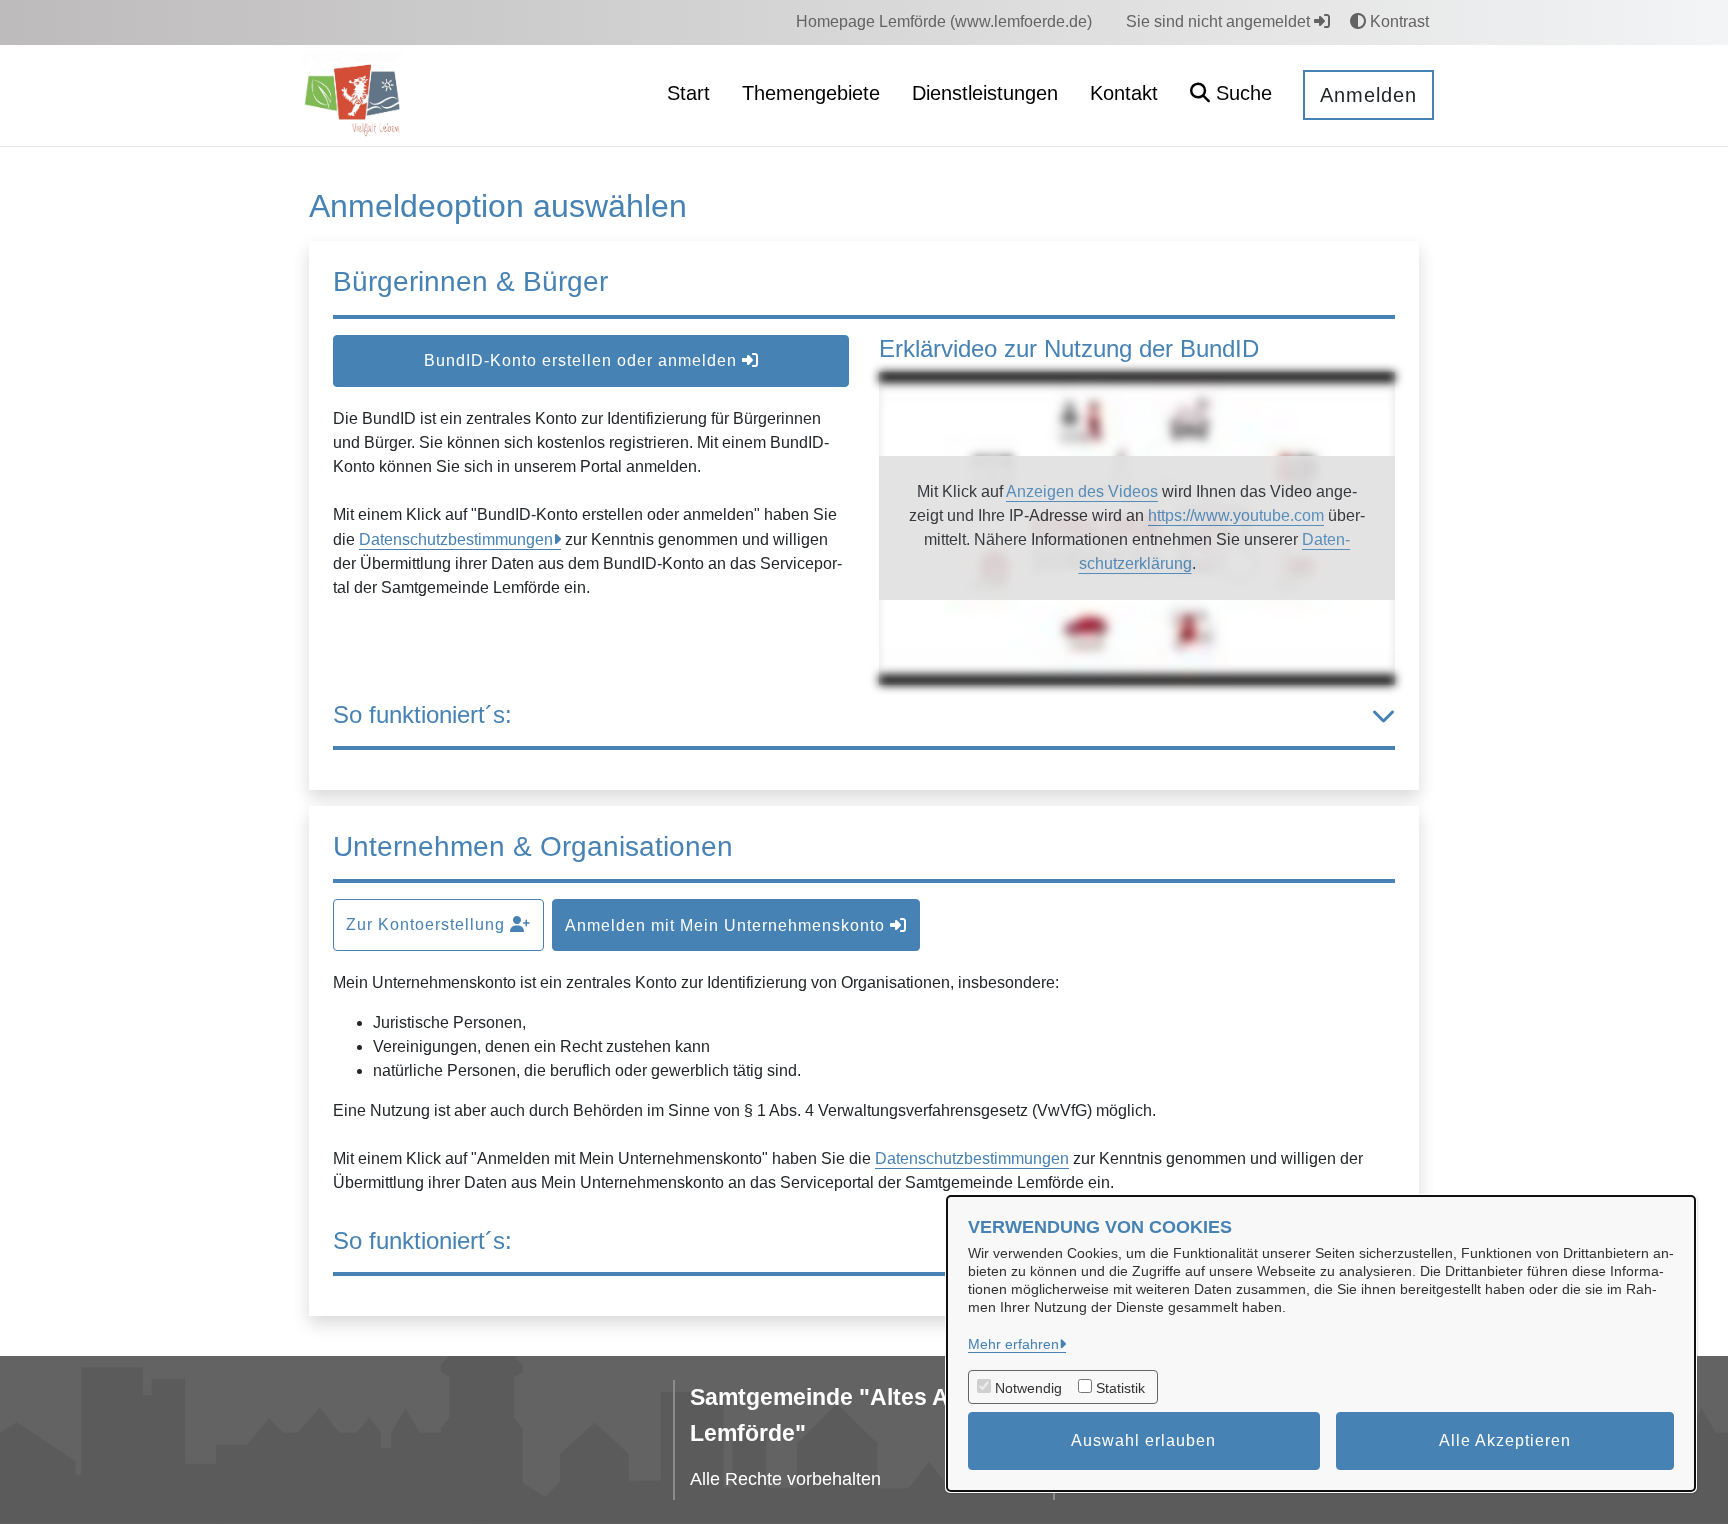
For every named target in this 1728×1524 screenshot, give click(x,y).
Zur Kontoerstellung (428, 924)
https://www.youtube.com (1236, 515)
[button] (1231, 95)
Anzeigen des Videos (1082, 491)
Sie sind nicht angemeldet (1220, 21)
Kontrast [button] (1397, 21)
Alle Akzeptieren (1505, 1440)
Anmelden (1368, 95)
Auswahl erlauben (1143, 1440)
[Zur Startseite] (355, 94)
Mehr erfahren (1013, 1344)
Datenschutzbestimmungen (456, 539)
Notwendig (1028, 1388)
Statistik (1120, 1388)
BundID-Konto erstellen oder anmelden (583, 360)
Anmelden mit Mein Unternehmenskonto (727, 925)
